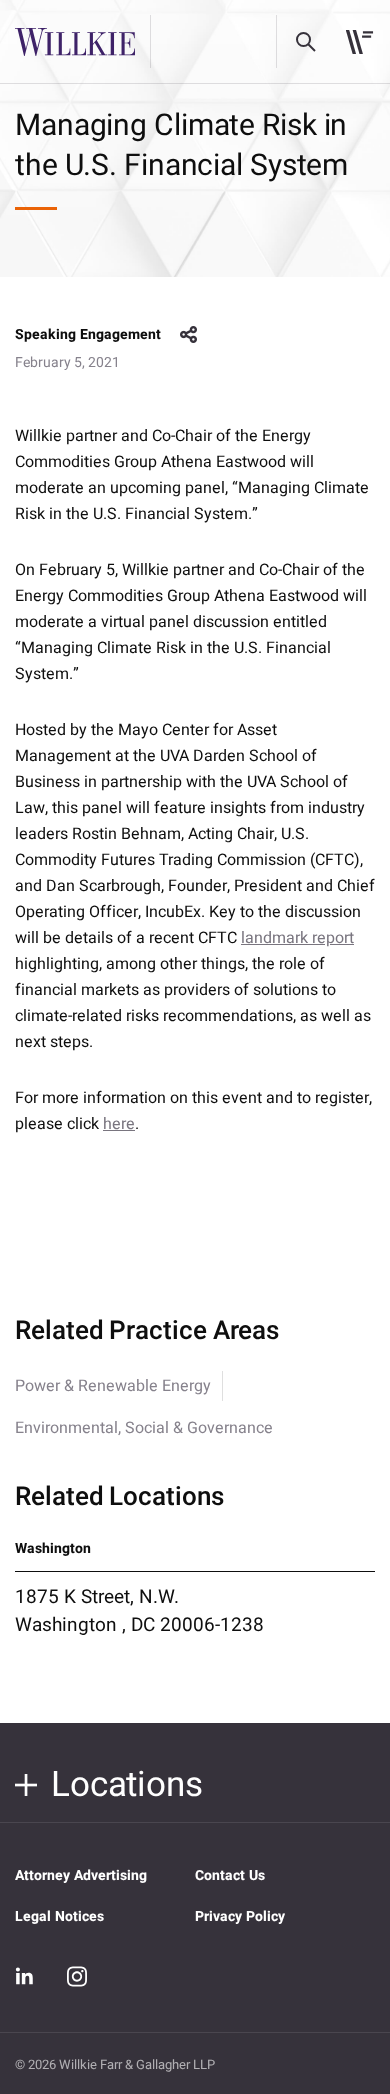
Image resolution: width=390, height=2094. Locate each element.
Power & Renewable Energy (113, 1386)
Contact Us (230, 1875)
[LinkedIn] (25, 1977)
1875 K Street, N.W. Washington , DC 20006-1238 (139, 1611)
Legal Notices (59, 1916)
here (119, 1124)
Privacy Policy (240, 1916)
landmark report (297, 938)
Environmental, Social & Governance (144, 1428)
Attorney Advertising (81, 1875)
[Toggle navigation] (359, 42)
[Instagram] (77, 1976)
